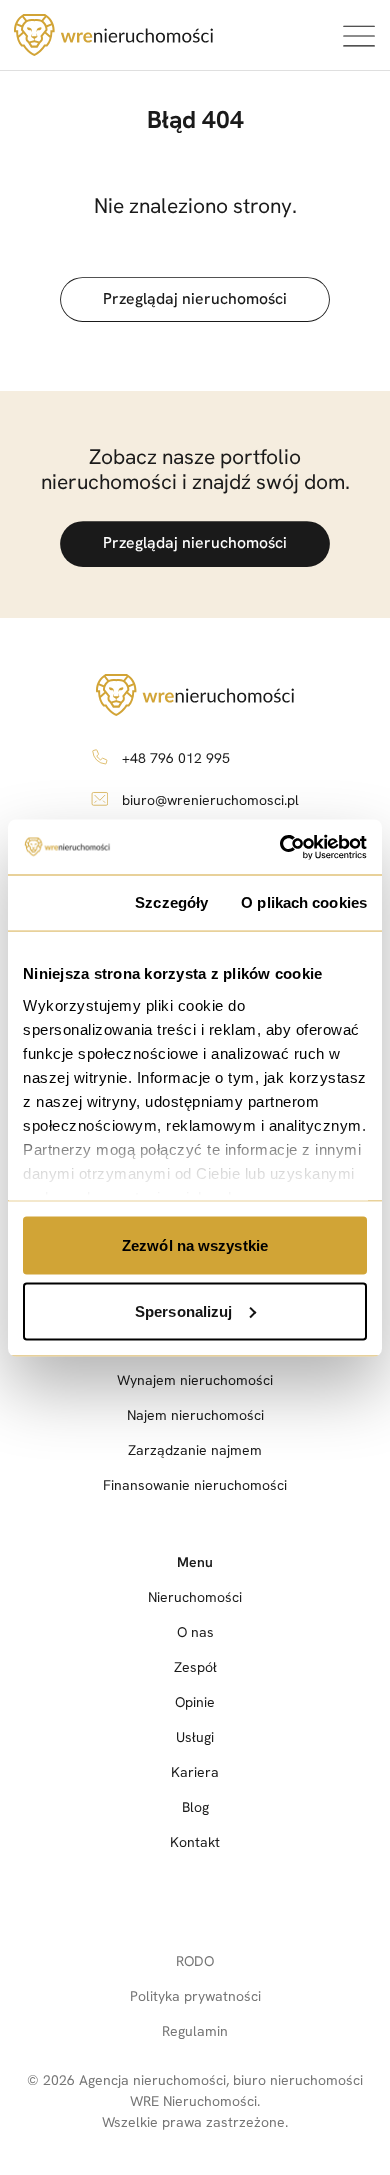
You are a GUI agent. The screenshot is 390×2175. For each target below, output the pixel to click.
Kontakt (195, 1842)
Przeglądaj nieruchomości (195, 298)
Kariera (195, 1772)
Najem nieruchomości (195, 1415)
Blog (195, 1807)
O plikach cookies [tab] (304, 902)
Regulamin (195, 2031)
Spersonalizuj (183, 1310)
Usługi (195, 1737)
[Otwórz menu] (358, 35)
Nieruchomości (195, 1597)
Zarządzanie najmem (195, 1450)
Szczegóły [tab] (171, 902)
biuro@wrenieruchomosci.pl (210, 800)
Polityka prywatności (195, 1996)
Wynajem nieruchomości (195, 1380)
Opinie (195, 1702)
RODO (195, 1961)
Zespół (195, 1667)
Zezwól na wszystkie (195, 1245)
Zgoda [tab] (62, 902)
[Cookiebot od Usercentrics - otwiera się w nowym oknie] (280, 847)
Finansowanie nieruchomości (195, 1485)
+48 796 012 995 (176, 758)
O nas (195, 1632)
